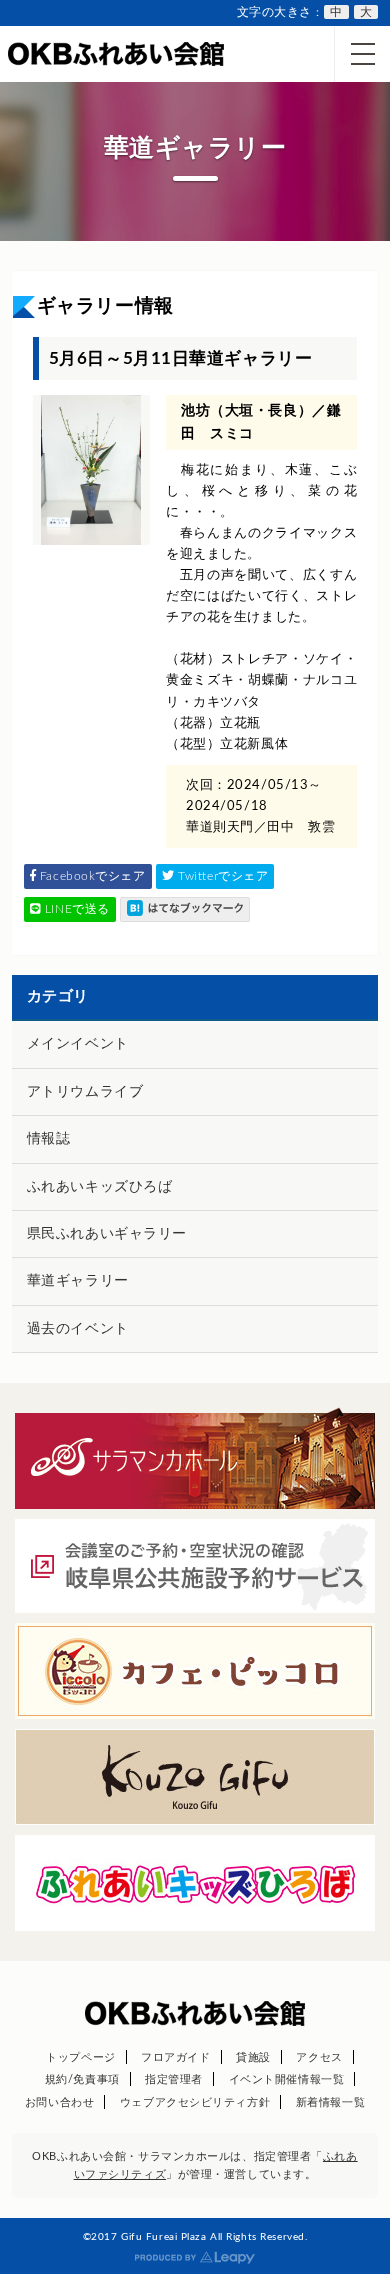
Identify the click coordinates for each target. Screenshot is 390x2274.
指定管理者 (174, 2079)
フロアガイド (175, 2057)
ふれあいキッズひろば (100, 1187)
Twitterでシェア (222, 876)
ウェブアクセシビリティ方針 (195, 2102)
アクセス (319, 2057)
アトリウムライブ (85, 1092)
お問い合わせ (59, 2102)
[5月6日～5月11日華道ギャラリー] (185, 909)
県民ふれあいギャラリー (107, 1234)
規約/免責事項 (82, 2079)
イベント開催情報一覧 (287, 2079)
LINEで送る (75, 909)
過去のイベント (78, 1329)
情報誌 (49, 1139)
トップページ (80, 2057)
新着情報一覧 (330, 2102)
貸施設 (253, 2057)
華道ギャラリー (78, 1281)
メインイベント (78, 1044)
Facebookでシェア (90, 876)
